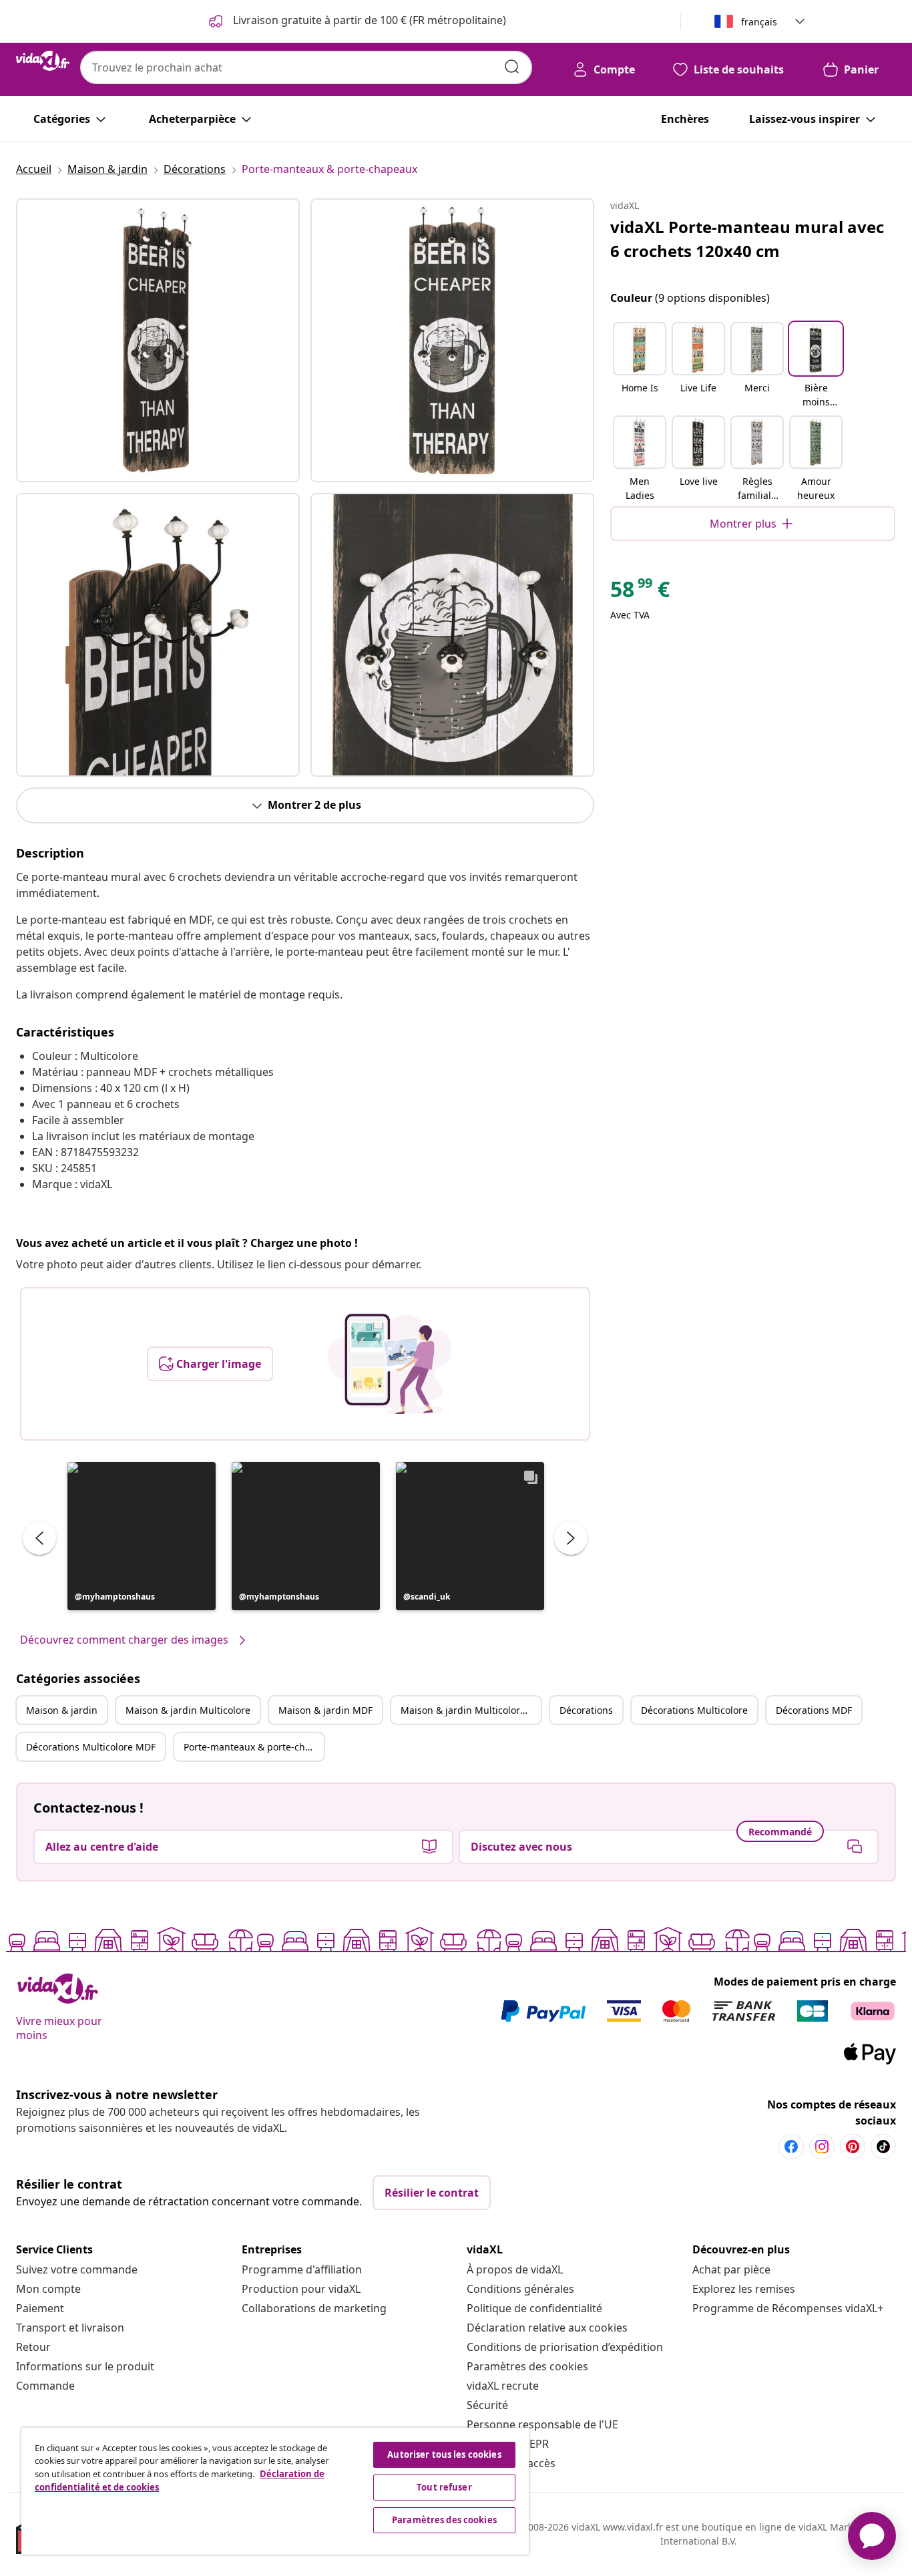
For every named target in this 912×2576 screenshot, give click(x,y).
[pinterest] (853, 2147)
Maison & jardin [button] (62, 1710)
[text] (640, 592)
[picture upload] (390, 1364)
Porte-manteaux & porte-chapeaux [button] (254, 1747)
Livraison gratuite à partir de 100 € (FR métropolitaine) (368, 20)
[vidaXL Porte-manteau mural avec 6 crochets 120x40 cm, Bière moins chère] (158, 340)
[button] (142, 1536)
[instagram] (822, 2147)
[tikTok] (883, 2147)
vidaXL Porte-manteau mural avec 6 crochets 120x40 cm (747, 239)
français (759, 22)
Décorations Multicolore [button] (694, 1710)
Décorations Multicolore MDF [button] (91, 1747)
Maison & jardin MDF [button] (325, 1710)
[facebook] (791, 2147)
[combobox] (306, 67)
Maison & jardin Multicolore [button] (188, 1710)
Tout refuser (444, 2487)
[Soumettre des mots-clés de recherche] (512, 67)
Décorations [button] (586, 1710)
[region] (275, 2491)
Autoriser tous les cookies (444, 2454)
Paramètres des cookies (527, 2366)
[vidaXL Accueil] (43, 61)
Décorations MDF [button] (814, 1710)
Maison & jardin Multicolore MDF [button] (471, 1710)
